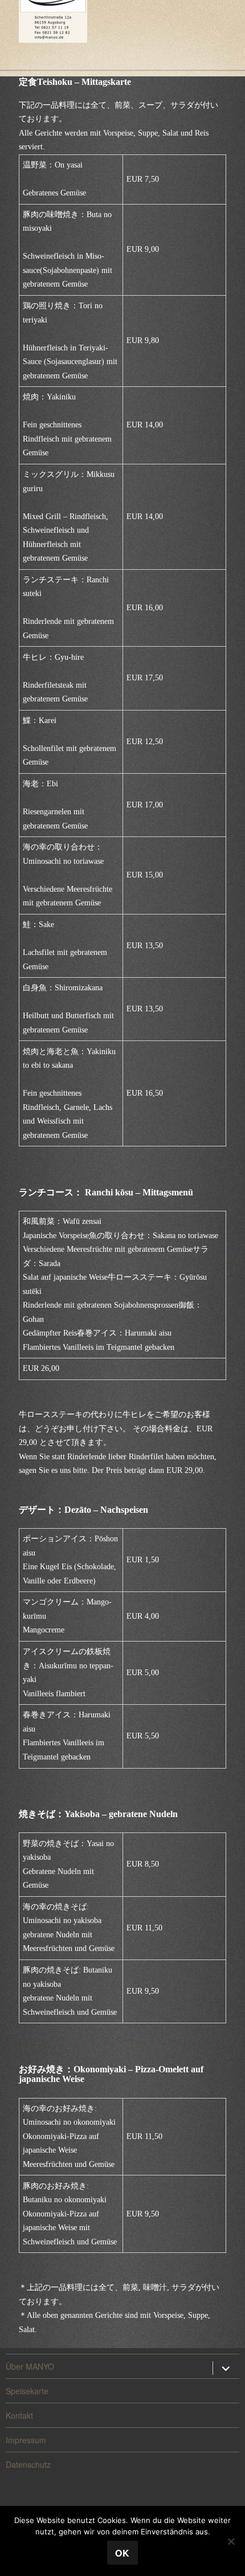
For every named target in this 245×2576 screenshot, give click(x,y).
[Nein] (231, 2541)
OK (122, 2553)
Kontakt (19, 2415)
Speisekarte (27, 2391)
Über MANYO (30, 2366)
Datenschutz (28, 2464)
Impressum (26, 2440)
